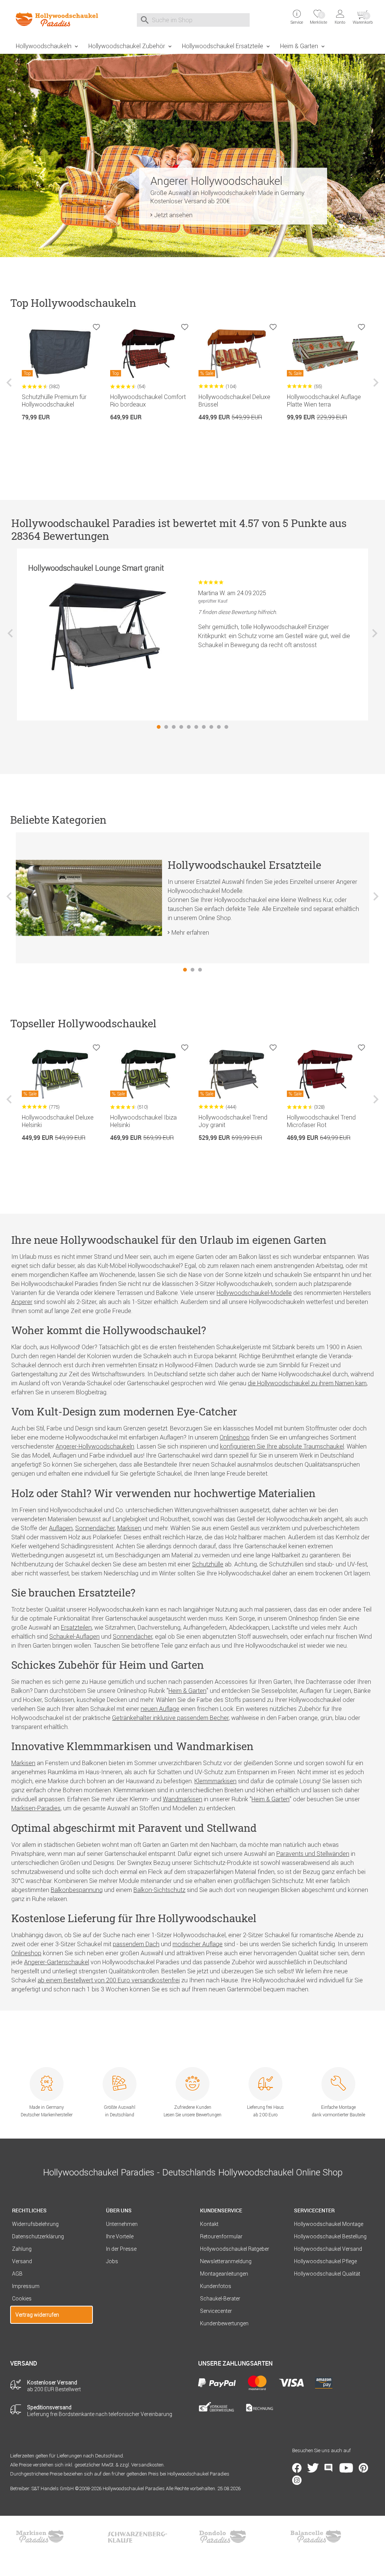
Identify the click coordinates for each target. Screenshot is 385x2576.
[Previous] (10, 388)
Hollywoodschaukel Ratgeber (235, 2249)
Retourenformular (221, 2236)
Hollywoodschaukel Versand (328, 2249)
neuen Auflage (160, 1709)
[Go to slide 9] (219, 727)
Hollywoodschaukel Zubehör (127, 46)
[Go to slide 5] (189, 727)
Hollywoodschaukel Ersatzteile (223, 46)
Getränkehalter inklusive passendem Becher (170, 1718)
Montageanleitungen (224, 2274)
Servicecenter (216, 2311)
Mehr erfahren (190, 932)
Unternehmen (122, 2224)
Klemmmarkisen (215, 1781)
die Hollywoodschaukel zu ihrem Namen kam (307, 1383)
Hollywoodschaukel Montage (329, 2224)
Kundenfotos (216, 2286)
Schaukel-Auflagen (74, 1636)
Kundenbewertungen (224, 2323)
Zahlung (22, 2249)
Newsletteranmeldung (226, 2261)
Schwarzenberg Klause (137, 2536)
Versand (22, 2261)
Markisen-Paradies (36, 1808)
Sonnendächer (95, 1528)
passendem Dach (136, 1944)
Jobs (112, 2261)
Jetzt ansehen (173, 215)
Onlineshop (235, 1437)
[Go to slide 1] (159, 727)
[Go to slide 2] (166, 727)
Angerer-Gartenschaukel (57, 1962)
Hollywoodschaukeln (44, 46)
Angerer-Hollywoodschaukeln (95, 1446)
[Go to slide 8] (211, 727)
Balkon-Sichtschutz (159, 1890)
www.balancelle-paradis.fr (316, 2536)
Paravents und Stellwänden (313, 1854)
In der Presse (121, 2249)
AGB (17, 2274)
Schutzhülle (208, 1564)
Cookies (22, 2299)
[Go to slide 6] (196, 727)
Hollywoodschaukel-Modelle (254, 1293)
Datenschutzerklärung (38, 2236)
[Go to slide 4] (181, 727)
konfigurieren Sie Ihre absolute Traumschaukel (282, 1446)
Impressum (26, 2286)
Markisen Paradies (40, 2536)
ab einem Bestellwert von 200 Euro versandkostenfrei (109, 1980)
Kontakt (209, 2224)
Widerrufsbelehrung (35, 2224)
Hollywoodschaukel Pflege (325, 2261)
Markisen (129, 1528)
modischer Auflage (198, 1944)
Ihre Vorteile (120, 2236)
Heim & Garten (299, 46)
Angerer (22, 1302)
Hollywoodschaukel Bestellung (330, 2236)
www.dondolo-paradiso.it (223, 2536)
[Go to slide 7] (204, 727)
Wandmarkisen (183, 1799)
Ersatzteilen (76, 1627)
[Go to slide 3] (174, 727)
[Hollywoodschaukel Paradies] (52, 19)
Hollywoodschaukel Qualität (327, 2274)
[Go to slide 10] (226, 727)
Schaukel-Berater (220, 2299)
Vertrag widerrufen (37, 2315)
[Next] (375, 388)
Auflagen (61, 1528)
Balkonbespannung (77, 1890)
